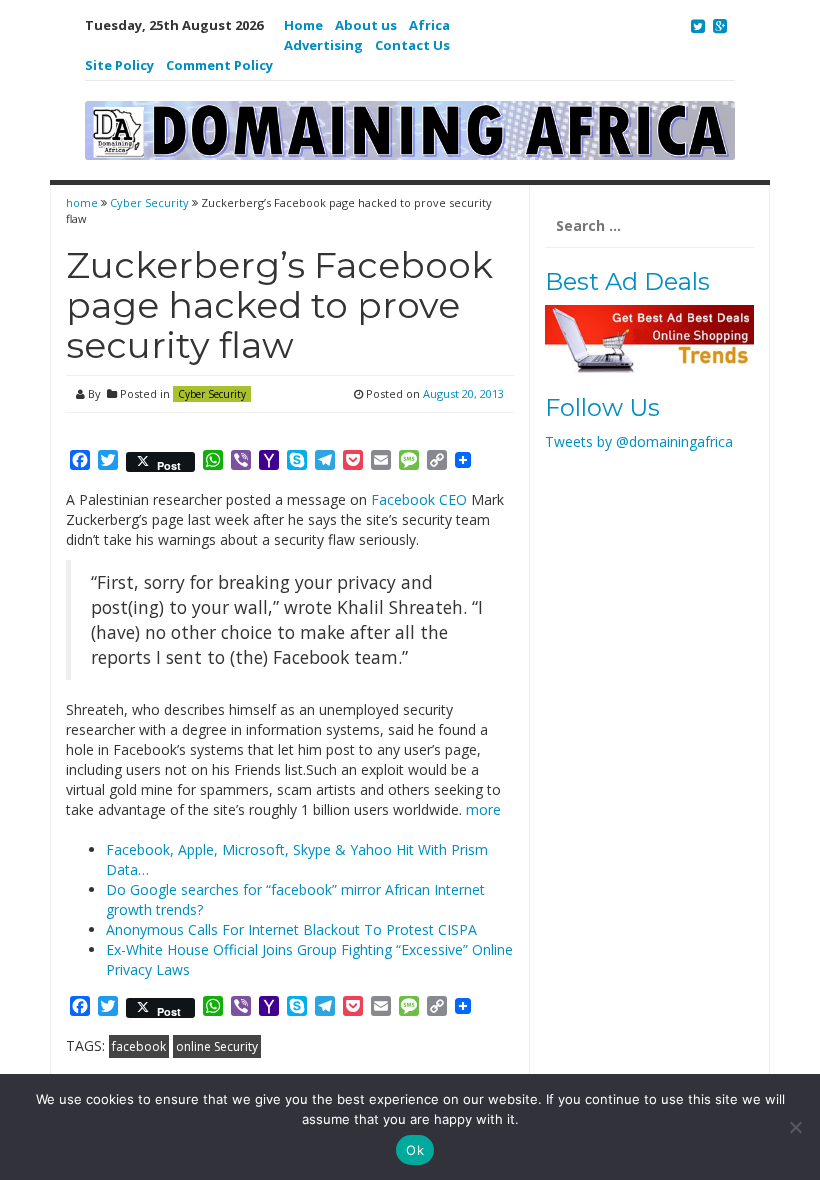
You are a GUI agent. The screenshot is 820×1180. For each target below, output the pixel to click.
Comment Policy (219, 65)
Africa (429, 25)
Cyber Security (149, 202)
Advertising (323, 45)
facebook (139, 1046)
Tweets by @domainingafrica (639, 441)
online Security (217, 1046)
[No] (795, 1127)
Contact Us (412, 45)
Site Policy (119, 65)
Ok (415, 1150)
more (483, 809)
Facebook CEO (419, 499)
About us (366, 25)
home (83, 202)
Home (303, 25)
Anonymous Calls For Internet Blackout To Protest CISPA (291, 929)
